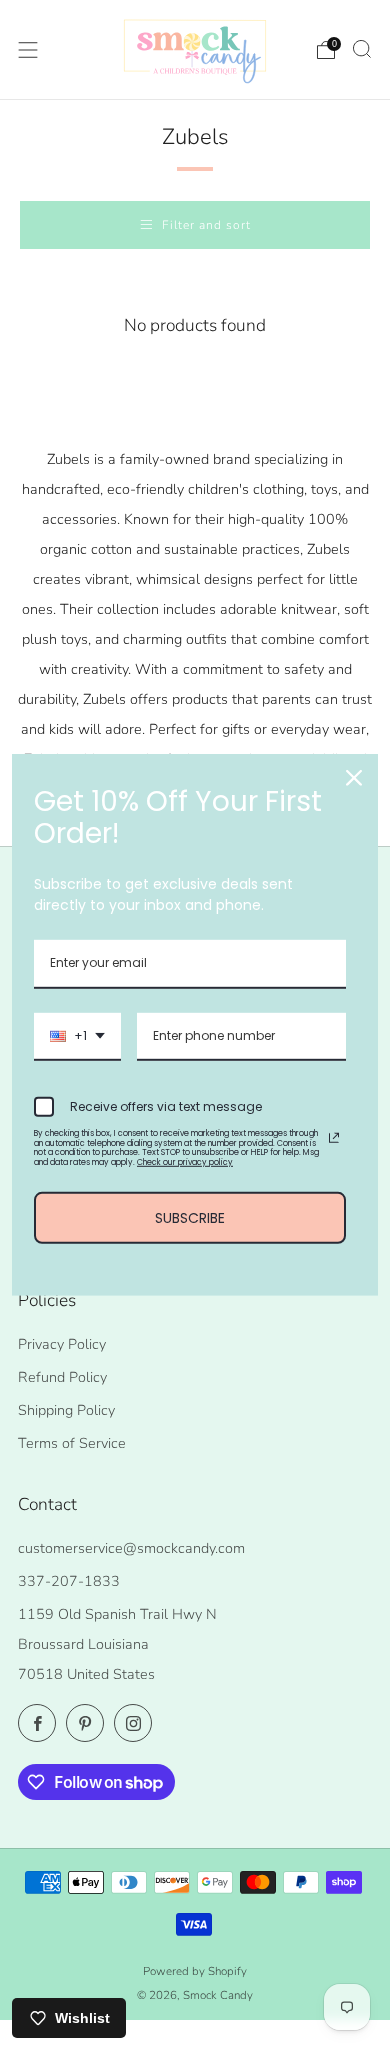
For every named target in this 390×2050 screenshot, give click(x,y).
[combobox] (77, 1037)
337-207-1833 (69, 1581)
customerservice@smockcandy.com (131, 1548)
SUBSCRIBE (190, 1217)
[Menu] (28, 50)
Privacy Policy (62, 1344)
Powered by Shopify (195, 1971)
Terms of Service (72, 1443)
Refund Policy (62, 1377)
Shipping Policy (66, 1410)
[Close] (354, 778)
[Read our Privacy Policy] (334, 1138)
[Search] (362, 49)
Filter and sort (206, 225)
